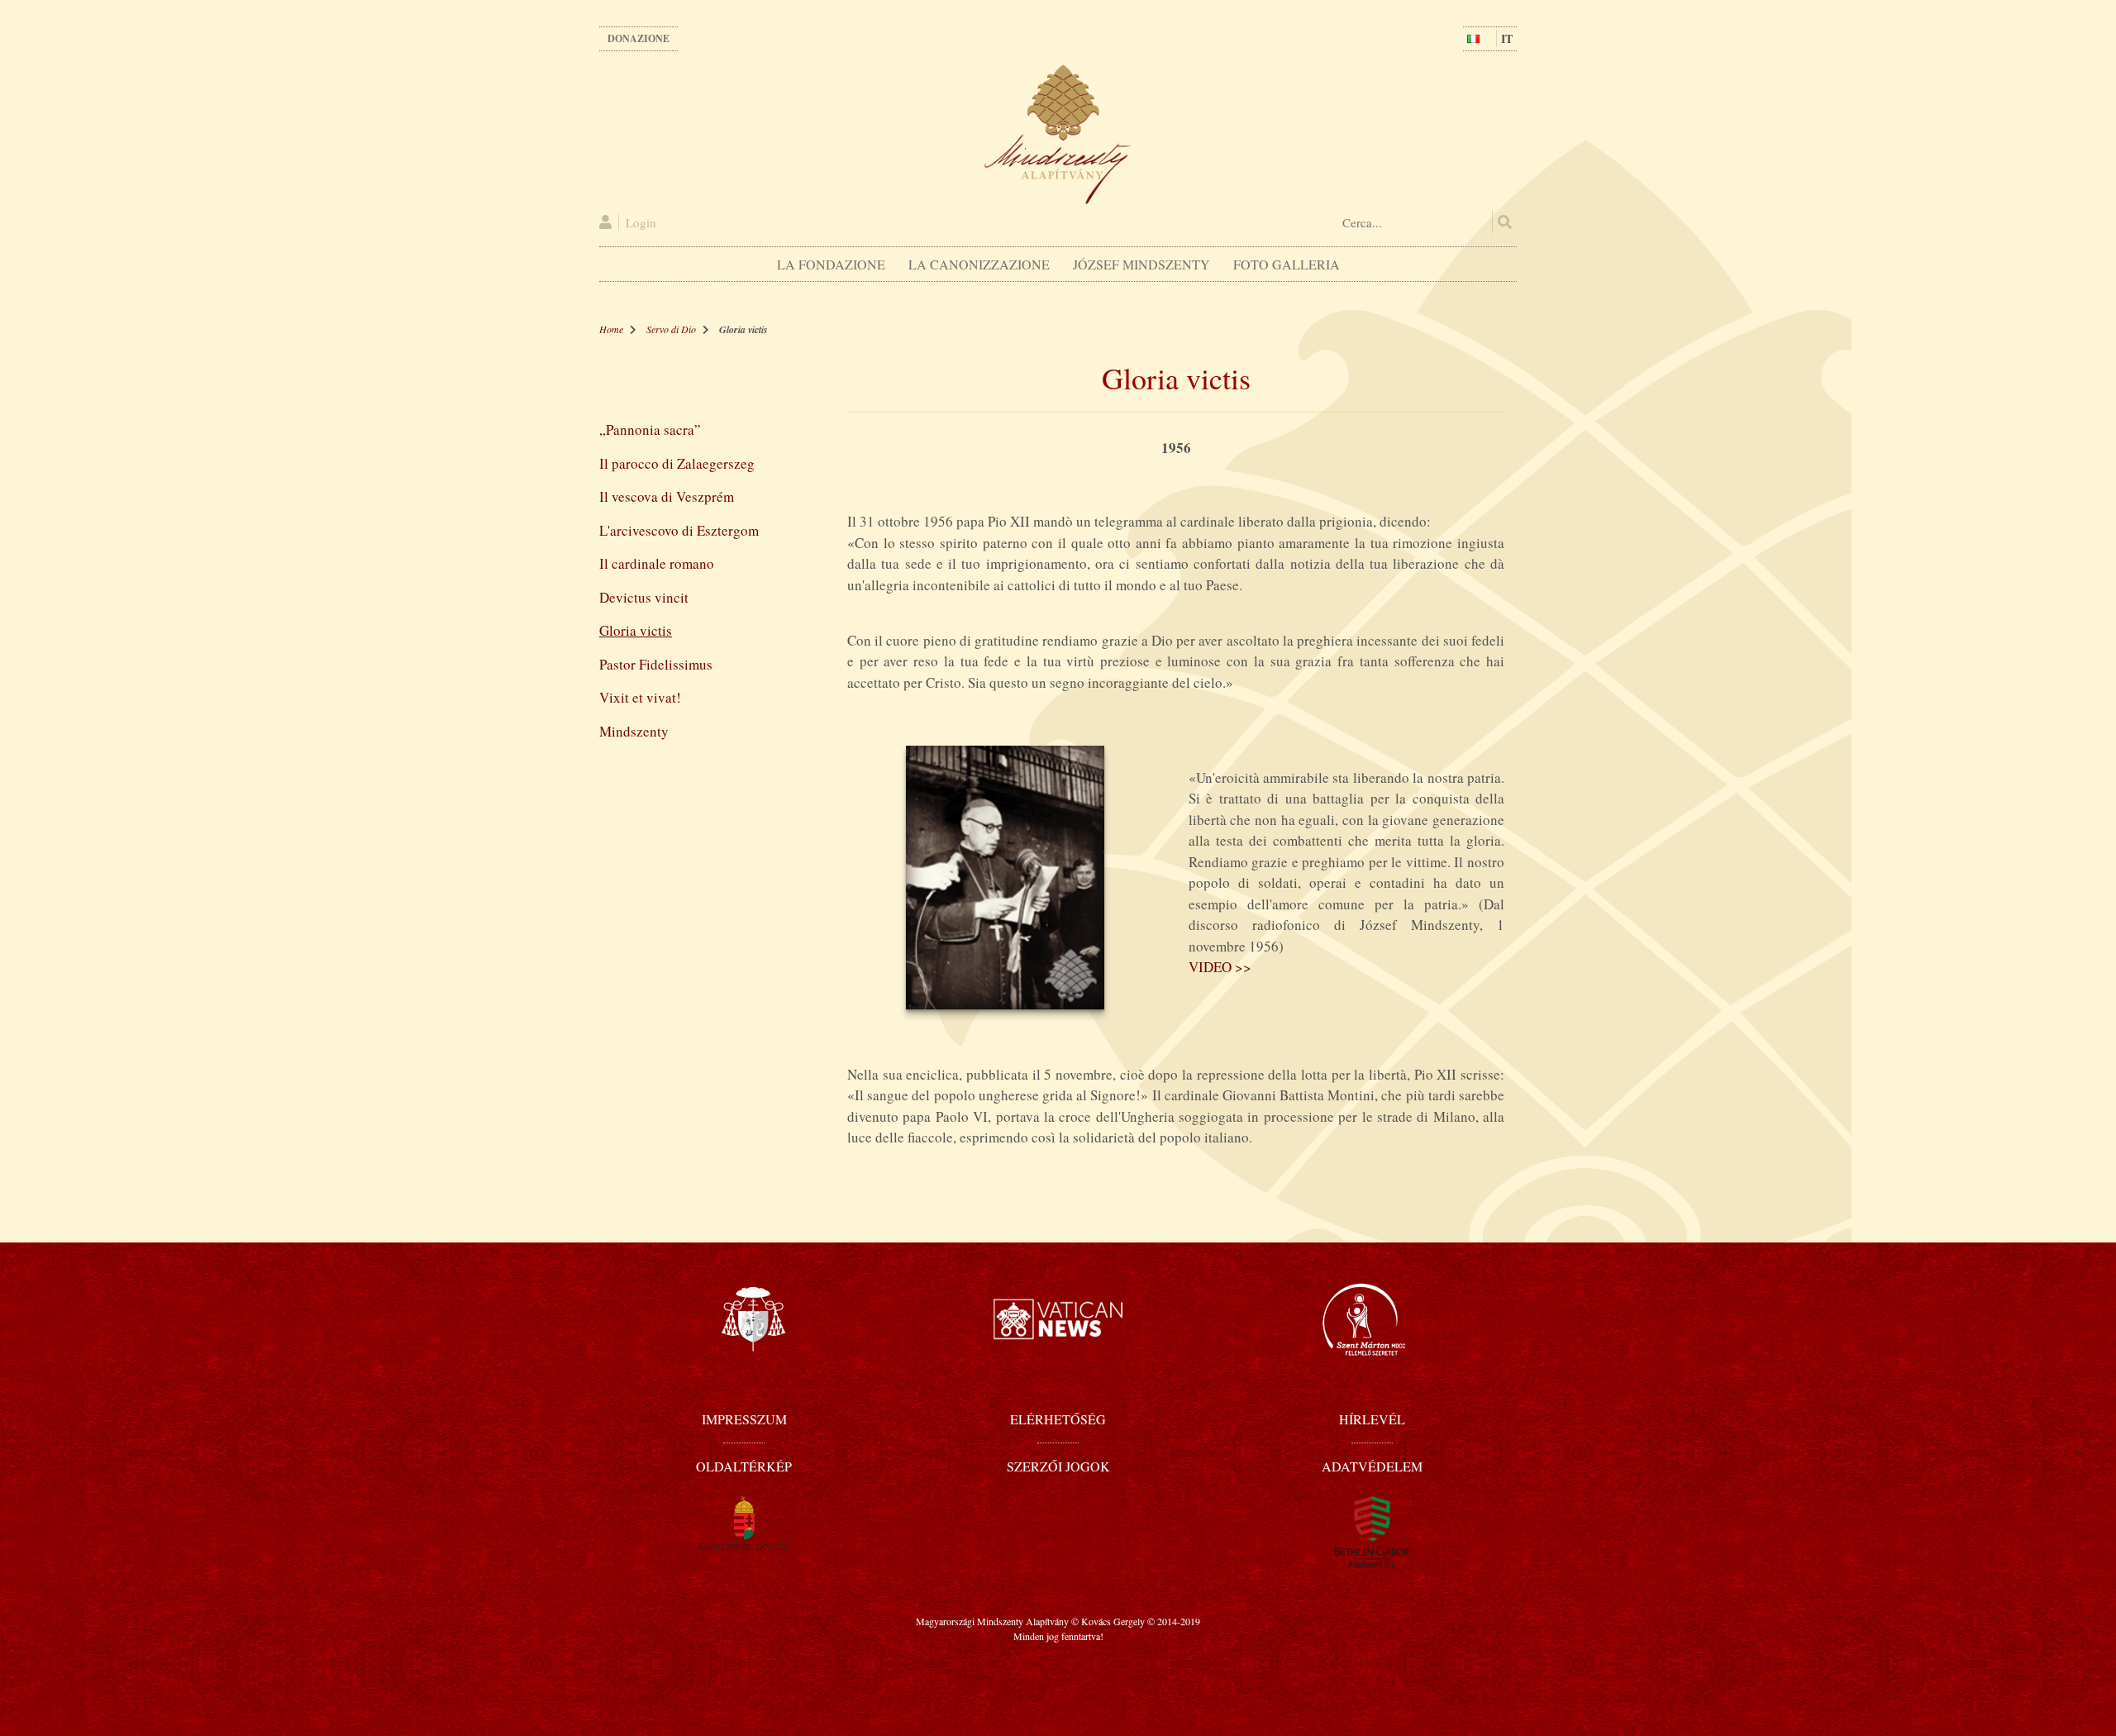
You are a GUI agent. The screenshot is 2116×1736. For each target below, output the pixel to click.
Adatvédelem (1372, 1466)
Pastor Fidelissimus (656, 664)
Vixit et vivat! (640, 697)
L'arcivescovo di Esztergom (679, 530)
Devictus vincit (644, 597)
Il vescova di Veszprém (667, 496)
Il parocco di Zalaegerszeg (677, 463)
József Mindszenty (1141, 264)
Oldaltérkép (744, 1466)
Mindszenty (634, 731)
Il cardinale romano (657, 563)
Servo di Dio (671, 329)
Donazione (639, 38)
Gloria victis (636, 630)
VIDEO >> (1220, 967)
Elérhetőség (1058, 1419)
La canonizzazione (979, 264)
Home (611, 329)
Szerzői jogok (1058, 1466)
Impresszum (744, 1419)
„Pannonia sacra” (650, 429)
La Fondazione (831, 264)
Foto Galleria (1287, 264)
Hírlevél (1372, 1419)
